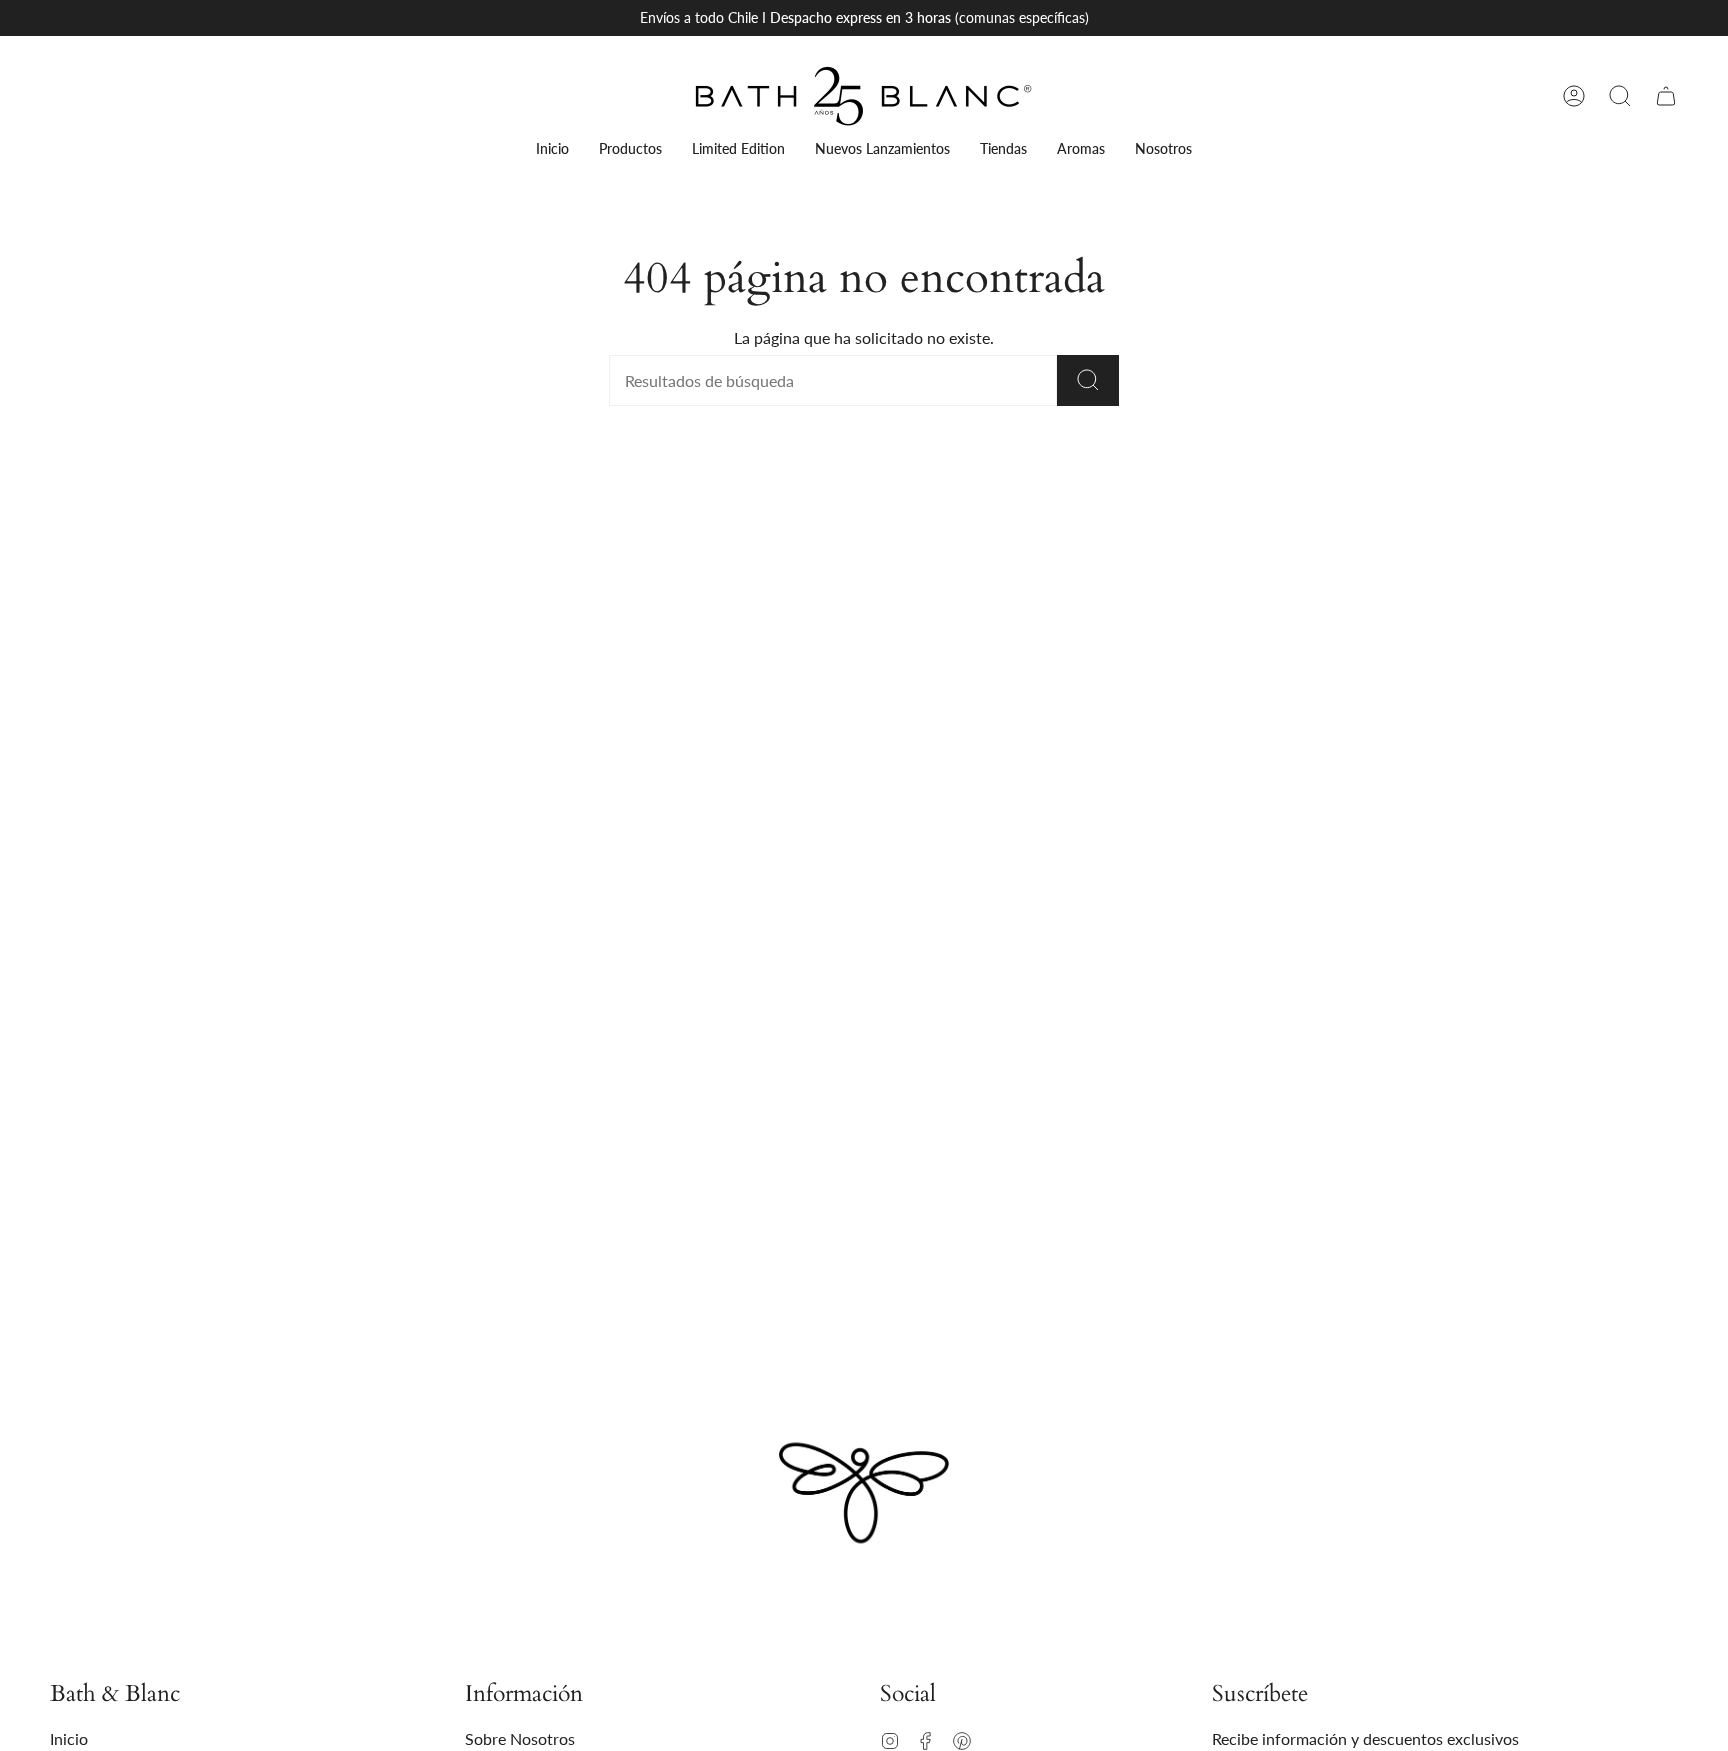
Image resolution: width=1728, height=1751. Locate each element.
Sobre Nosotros (520, 1738)
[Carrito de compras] (1666, 96)
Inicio (69, 1738)
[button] (1620, 96)
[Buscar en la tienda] (1088, 380)
